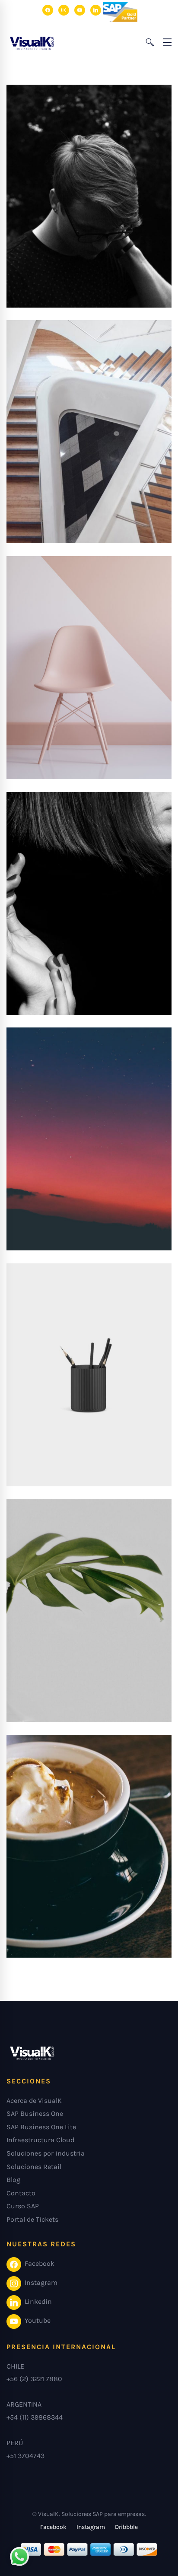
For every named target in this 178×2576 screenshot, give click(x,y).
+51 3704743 (25, 2456)
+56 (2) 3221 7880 (34, 2379)
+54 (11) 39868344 (35, 2417)
